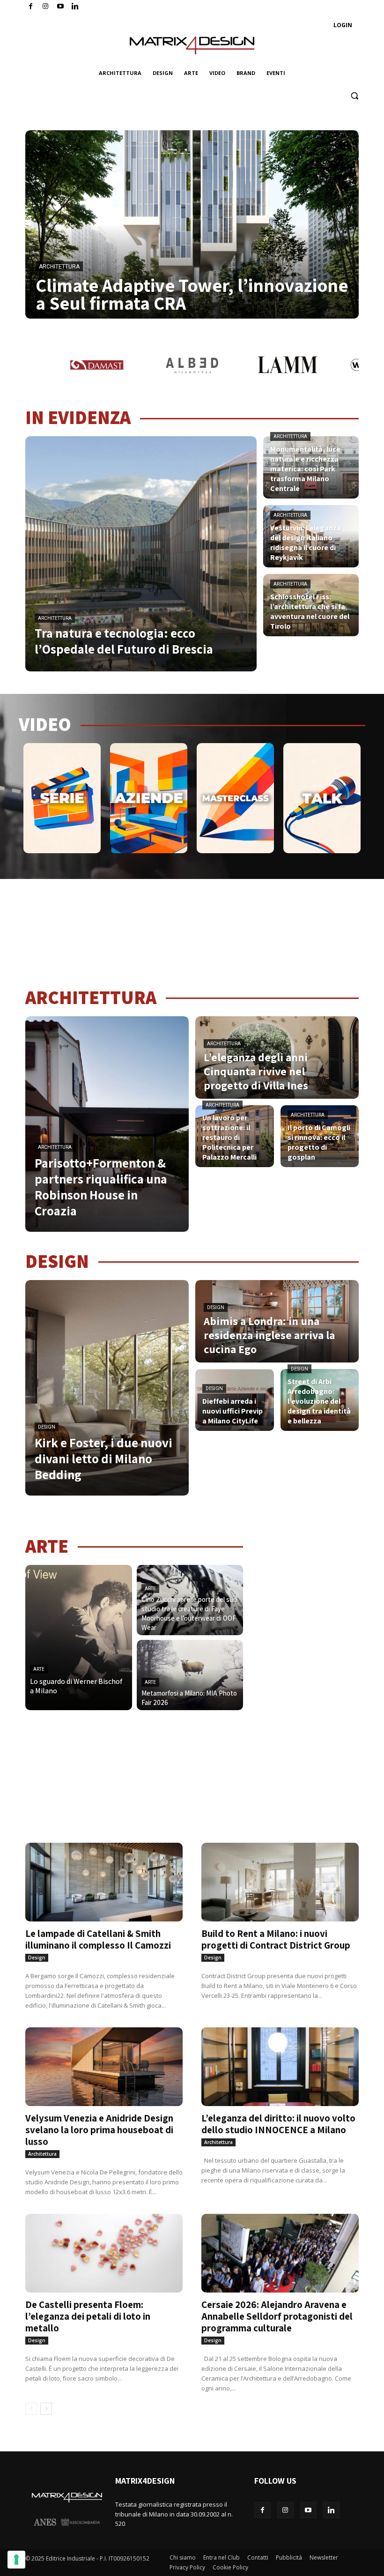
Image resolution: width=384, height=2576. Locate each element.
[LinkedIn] (75, 7)
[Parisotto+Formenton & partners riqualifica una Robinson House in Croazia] (107, 1124)
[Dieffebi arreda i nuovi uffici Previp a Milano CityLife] (235, 1400)
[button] (354, 96)
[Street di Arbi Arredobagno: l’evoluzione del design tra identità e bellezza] (320, 1400)
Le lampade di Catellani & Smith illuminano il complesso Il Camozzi (98, 1939)
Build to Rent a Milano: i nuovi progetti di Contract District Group (276, 1939)
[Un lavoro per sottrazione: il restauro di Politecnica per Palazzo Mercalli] (235, 1136)
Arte (39, 1669)
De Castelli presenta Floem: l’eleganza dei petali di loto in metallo (88, 2316)
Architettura (59, 267)
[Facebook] (31, 7)
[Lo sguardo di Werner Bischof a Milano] (79, 1638)
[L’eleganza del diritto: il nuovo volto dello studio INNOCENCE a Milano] (280, 2067)
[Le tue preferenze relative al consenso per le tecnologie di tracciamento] (16, 2560)
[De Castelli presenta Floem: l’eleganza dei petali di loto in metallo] (104, 2253)
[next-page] (46, 2409)
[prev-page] (31, 2409)
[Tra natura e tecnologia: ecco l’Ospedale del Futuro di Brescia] (141, 554)
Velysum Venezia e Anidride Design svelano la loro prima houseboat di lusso (99, 2130)
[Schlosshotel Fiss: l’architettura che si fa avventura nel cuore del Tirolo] (311, 605)
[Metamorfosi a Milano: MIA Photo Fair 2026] (190, 1675)
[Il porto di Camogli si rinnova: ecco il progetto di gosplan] (320, 1136)
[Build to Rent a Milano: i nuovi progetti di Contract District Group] (280, 1882)
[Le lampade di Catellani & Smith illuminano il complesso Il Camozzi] (104, 1882)
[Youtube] (61, 7)
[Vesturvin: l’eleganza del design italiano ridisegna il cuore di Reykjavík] (311, 536)
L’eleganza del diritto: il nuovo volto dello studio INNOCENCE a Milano (278, 2124)
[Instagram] (46, 7)
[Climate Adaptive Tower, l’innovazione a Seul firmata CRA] (192, 224)
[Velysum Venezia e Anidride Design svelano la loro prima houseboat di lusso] (104, 2067)
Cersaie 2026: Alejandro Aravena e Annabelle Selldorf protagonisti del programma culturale (277, 2316)
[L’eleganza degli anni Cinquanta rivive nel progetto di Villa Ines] (277, 1057)
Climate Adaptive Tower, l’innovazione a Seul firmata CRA (192, 294)
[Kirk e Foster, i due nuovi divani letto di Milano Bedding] (107, 1388)
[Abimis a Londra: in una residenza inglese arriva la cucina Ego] (277, 1321)
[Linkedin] (331, 2510)
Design (47, 1427)
